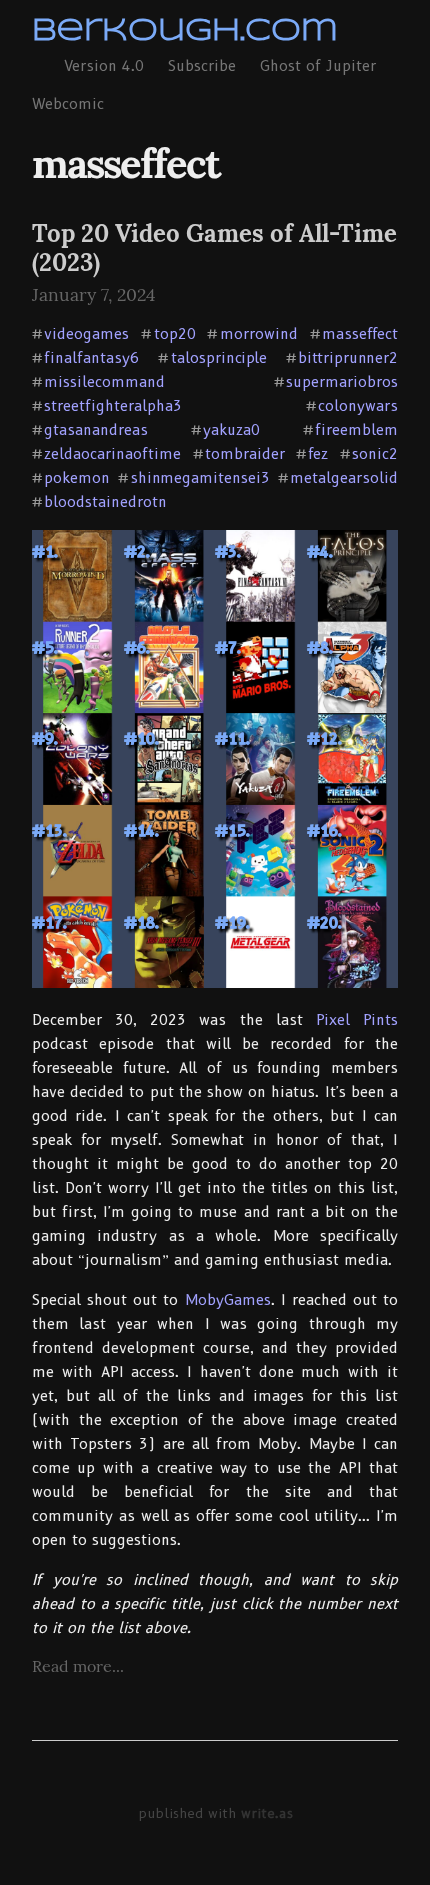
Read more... (78, 1666)
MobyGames (228, 1300)
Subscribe (202, 66)
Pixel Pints (357, 1020)
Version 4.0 (104, 66)
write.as (267, 1813)
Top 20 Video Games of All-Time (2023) (214, 248)
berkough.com (185, 31)
